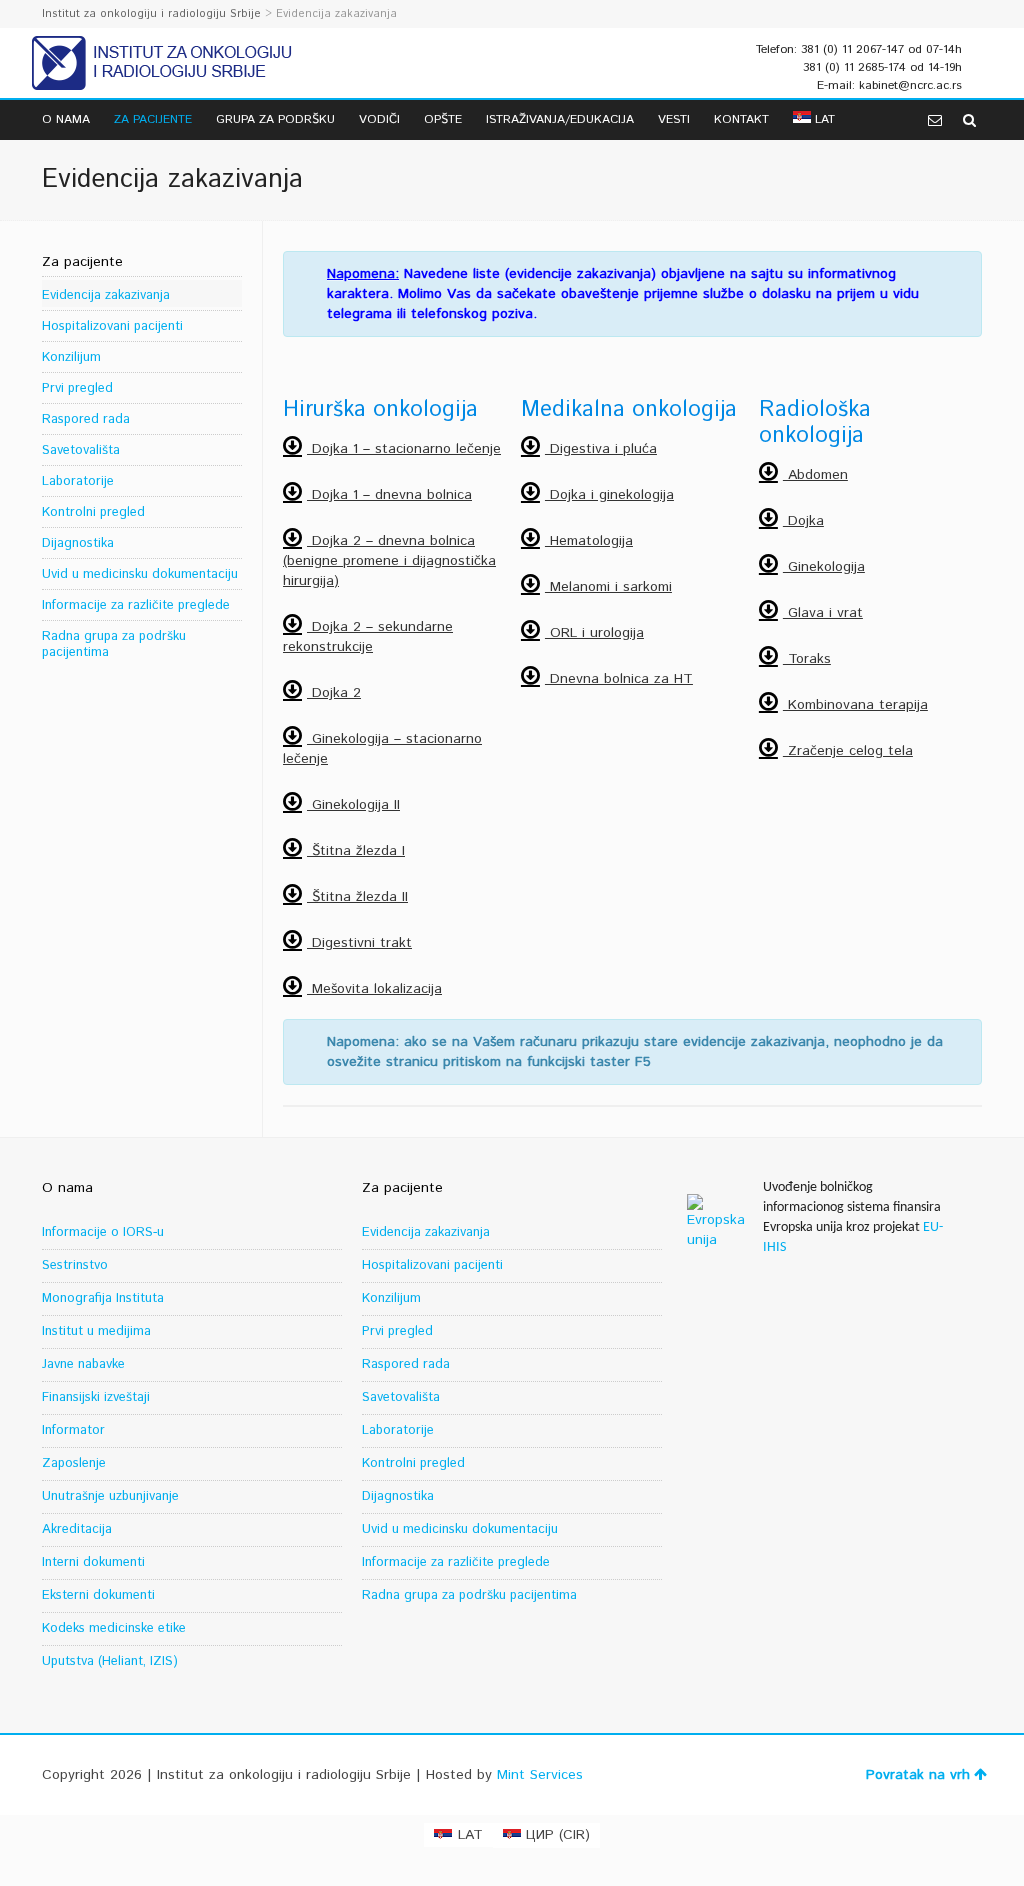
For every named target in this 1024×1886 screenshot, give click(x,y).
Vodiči (379, 119)
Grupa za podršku (275, 119)
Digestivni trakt (359, 943)
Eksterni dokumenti (98, 1595)
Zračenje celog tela (848, 751)
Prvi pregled (77, 388)
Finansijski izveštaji (96, 1397)
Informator (73, 1430)
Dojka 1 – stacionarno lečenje (404, 449)
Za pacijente (153, 119)
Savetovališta (81, 450)
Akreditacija (77, 1529)
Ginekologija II (353, 805)
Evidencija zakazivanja (106, 295)
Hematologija (589, 541)
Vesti (674, 119)
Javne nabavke (83, 1364)
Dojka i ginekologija (609, 495)
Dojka (803, 521)
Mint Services (540, 1775)
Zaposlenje (74, 1463)
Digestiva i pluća (601, 449)
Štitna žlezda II (357, 897)
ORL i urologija (594, 633)
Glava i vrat (823, 613)
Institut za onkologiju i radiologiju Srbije (151, 14)
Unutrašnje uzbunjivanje (110, 1496)
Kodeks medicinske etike (114, 1628)
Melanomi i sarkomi (608, 587)
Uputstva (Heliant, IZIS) (110, 1661)
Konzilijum (71, 357)
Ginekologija (824, 567)
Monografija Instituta (103, 1298)
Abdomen (815, 475)
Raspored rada (86, 419)
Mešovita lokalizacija (374, 989)
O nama (66, 119)
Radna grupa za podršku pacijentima (114, 644)
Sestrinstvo (75, 1265)
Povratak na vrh (918, 1775)
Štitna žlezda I (356, 851)
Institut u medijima (96, 1331)
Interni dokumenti (93, 1562)
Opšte (443, 119)
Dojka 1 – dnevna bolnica (389, 495)
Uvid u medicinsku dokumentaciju (140, 574)
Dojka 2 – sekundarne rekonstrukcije (368, 637)
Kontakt (741, 119)
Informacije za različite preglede (136, 605)
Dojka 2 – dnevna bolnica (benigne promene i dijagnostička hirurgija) (389, 561)
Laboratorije (78, 481)
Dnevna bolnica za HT (619, 679)
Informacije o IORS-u (103, 1232)
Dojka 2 (334, 693)
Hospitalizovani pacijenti (112, 326)
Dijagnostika (78, 543)
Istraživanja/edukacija (560, 119)
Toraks (807, 659)
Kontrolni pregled (93, 512)
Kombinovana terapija (855, 705)
